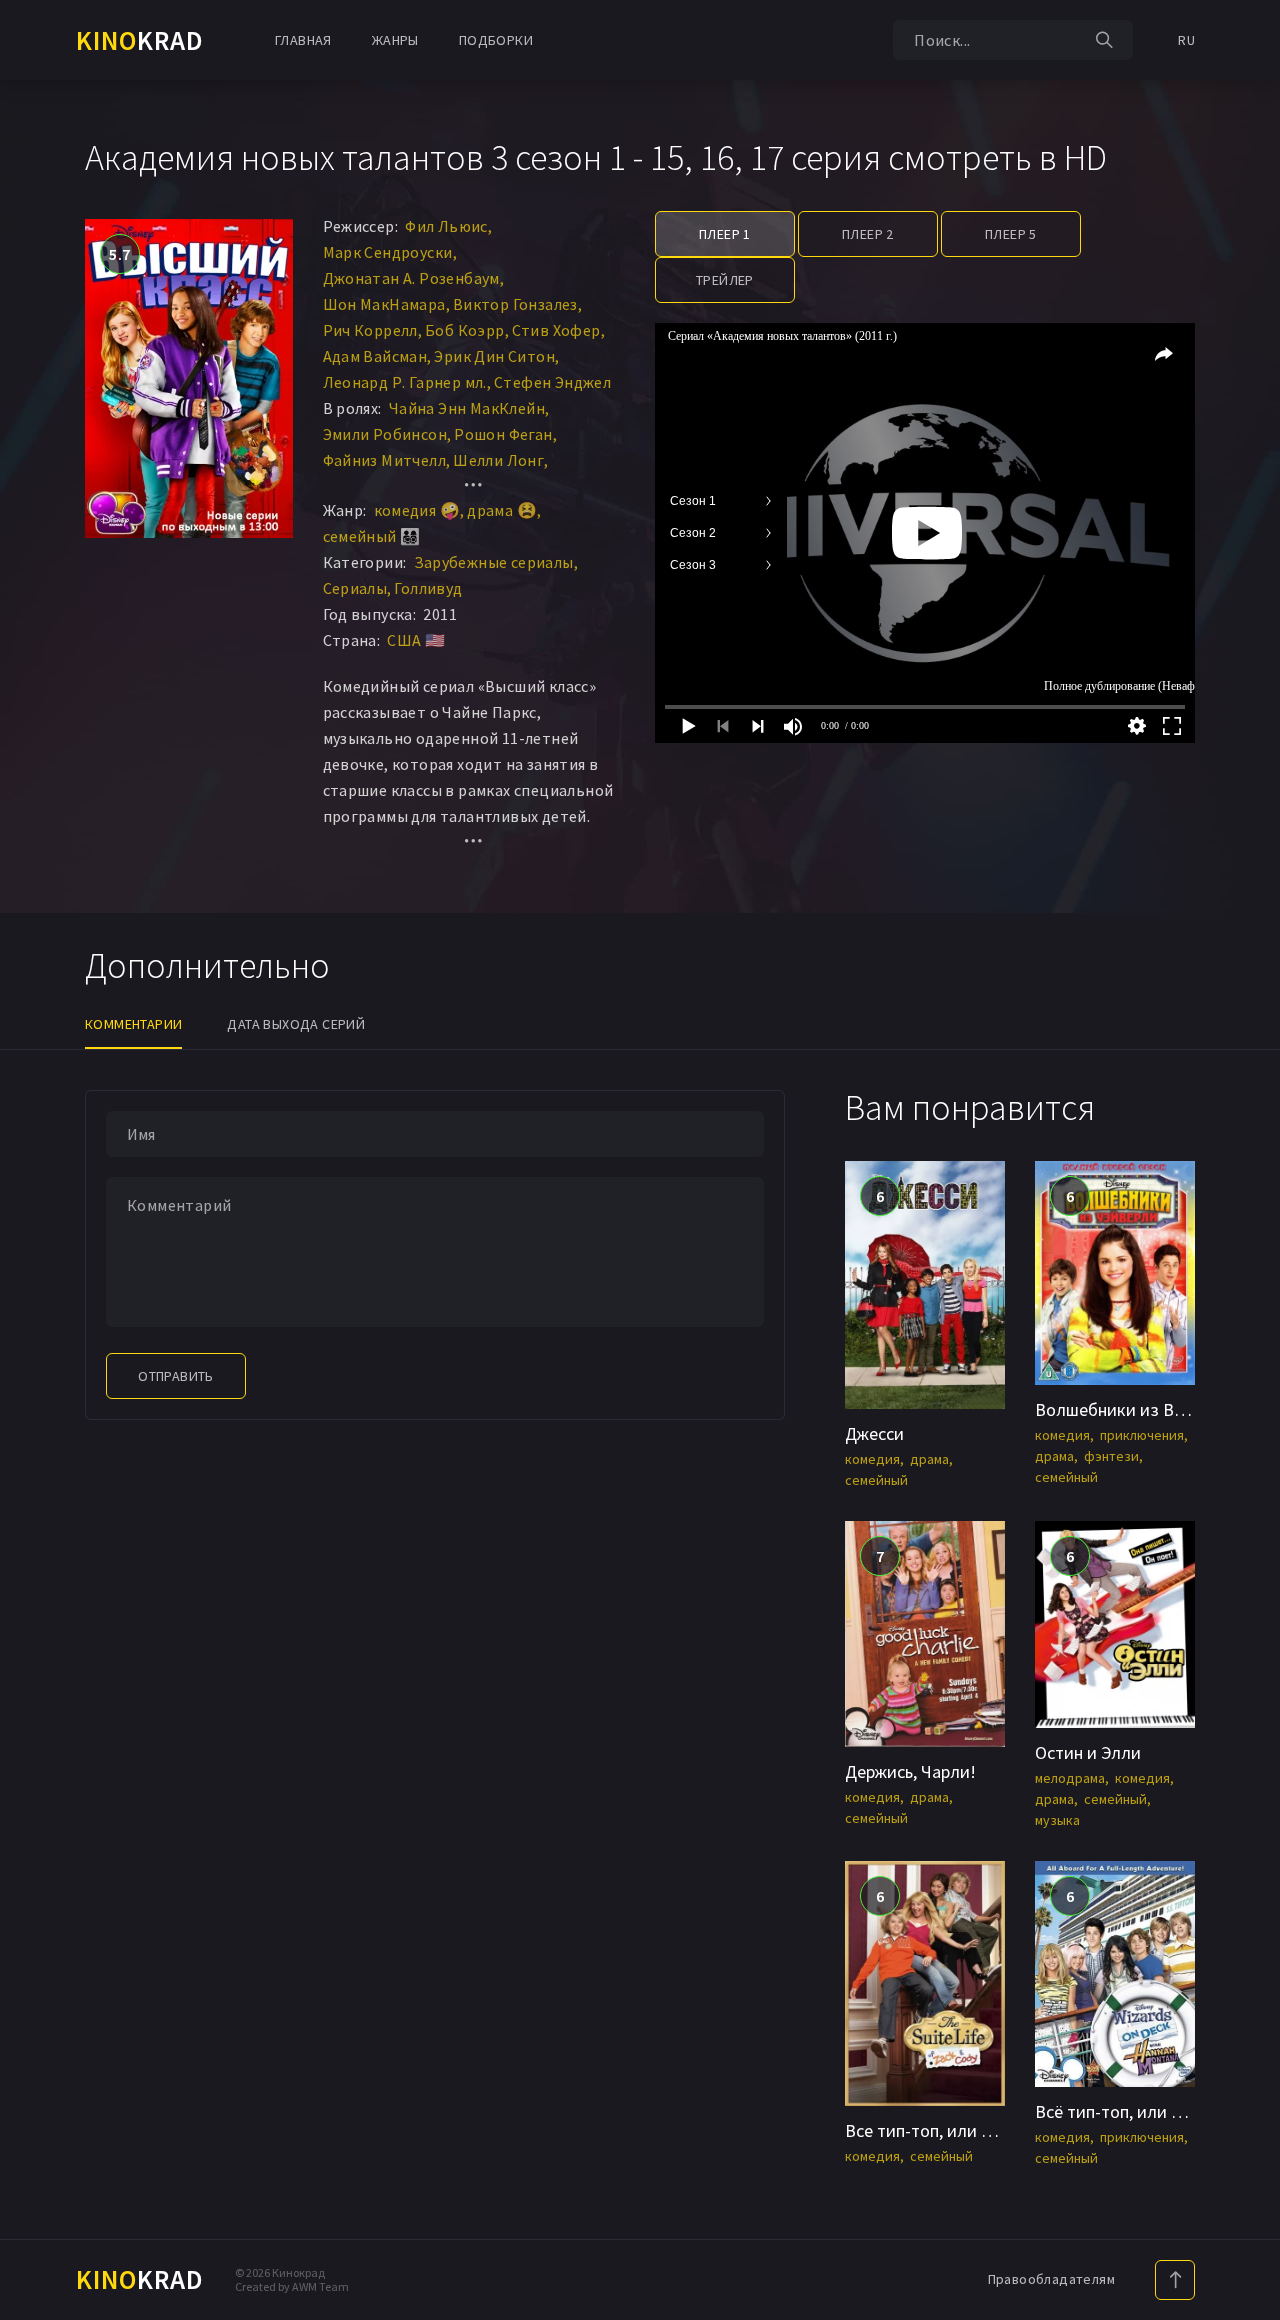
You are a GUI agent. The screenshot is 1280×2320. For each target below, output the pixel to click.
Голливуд (428, 588)
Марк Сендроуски (388, 252)
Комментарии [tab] (133, 1024)
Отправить (176, 1376)
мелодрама (1070, 1778)
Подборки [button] (496, 40)
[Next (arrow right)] (1245, 1160)
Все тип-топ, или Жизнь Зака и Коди (989, 2130)
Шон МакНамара (384, 304)
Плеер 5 (1011, 234)
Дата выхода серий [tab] (296, 1024)
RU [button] (1186, 40)
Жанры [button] (395, 40)
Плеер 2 (868, 234)
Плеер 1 (725, 234)
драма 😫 (502, 510)
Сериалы (355, 588)
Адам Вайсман (375, 356)
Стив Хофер (556, 330)
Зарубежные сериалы (494, 562)
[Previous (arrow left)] (35, 1160)
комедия (872, 1459)
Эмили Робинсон (385, 434)
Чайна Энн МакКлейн (467, 408)
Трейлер (725, 280)
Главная (303, 40)
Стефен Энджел (552, 382)
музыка (1057, 1820)
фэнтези (1111, 1456)
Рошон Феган (503, 434)
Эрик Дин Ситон (494, 356)
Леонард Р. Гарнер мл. (405, 382)
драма (929, 1459)
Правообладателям (1051, 2279)
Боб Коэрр (465, 330)
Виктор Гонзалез (515, 304)
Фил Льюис (446, 226)
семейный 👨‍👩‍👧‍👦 (372, 536)
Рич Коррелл (370, 330)
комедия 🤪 (417, 510)
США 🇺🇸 (416, 640)
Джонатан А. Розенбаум (411, 278)
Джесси (874, 1433)
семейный (876, 1480)
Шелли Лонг (498, 460)
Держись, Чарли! (910, 1771)
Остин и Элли (1088, 1752)
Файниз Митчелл (385, 460)
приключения (1142, 1435)
